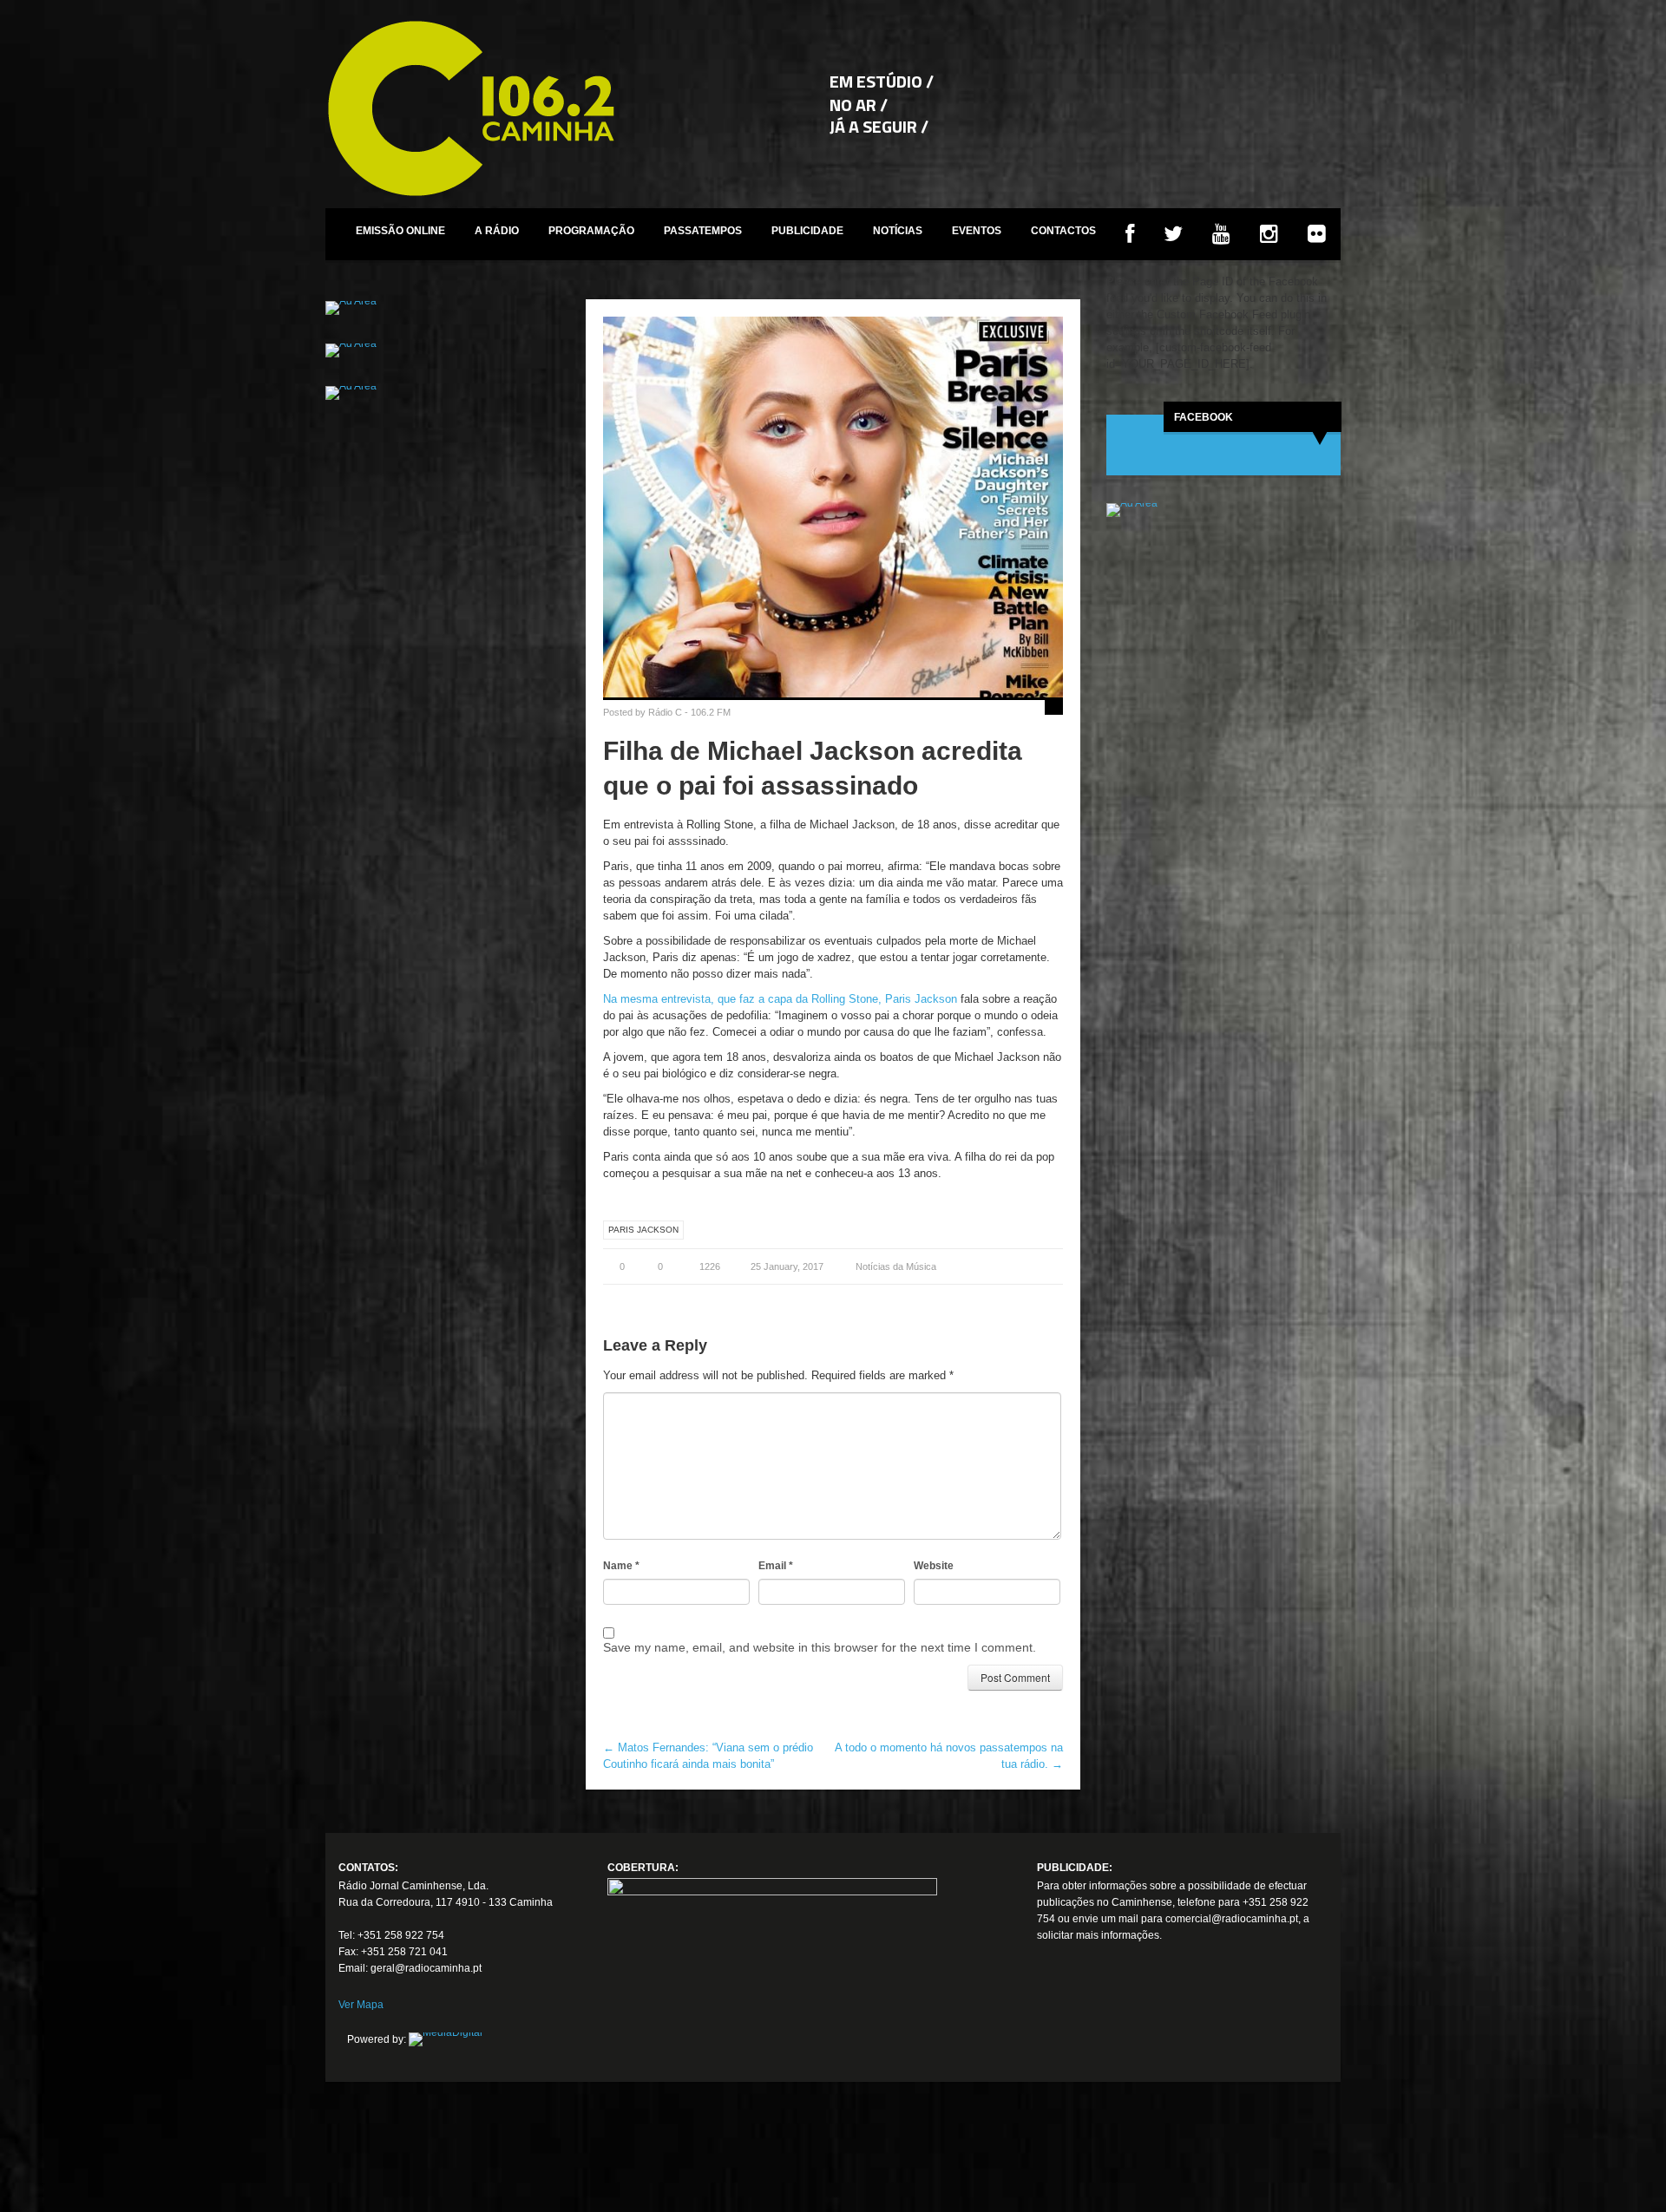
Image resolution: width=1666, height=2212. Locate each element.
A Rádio (497, 231)
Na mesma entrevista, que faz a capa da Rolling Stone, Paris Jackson (780, 999)
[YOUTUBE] (1221, 234)
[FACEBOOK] (1130, 234)
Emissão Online (400, 231)
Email (776, 1566)
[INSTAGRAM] (1269, 234)
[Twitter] (1083, 2025)
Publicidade (807, 231)
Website (934, 1566)
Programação (591, 231)
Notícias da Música (896, 1266)
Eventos (977, 231)
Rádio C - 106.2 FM (689, 712)
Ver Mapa (361, 2005)
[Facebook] (1051, 2025)
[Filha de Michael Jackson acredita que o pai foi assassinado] (833, 507)
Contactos (1063, 231)
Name (621, 1566)
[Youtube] (1115, 2025)
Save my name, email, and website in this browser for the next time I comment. (820, 1647)
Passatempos (703, 231)
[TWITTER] (1173, 234)
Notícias (898, 231)
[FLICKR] (1317, 234)
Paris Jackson (643, 1230)
